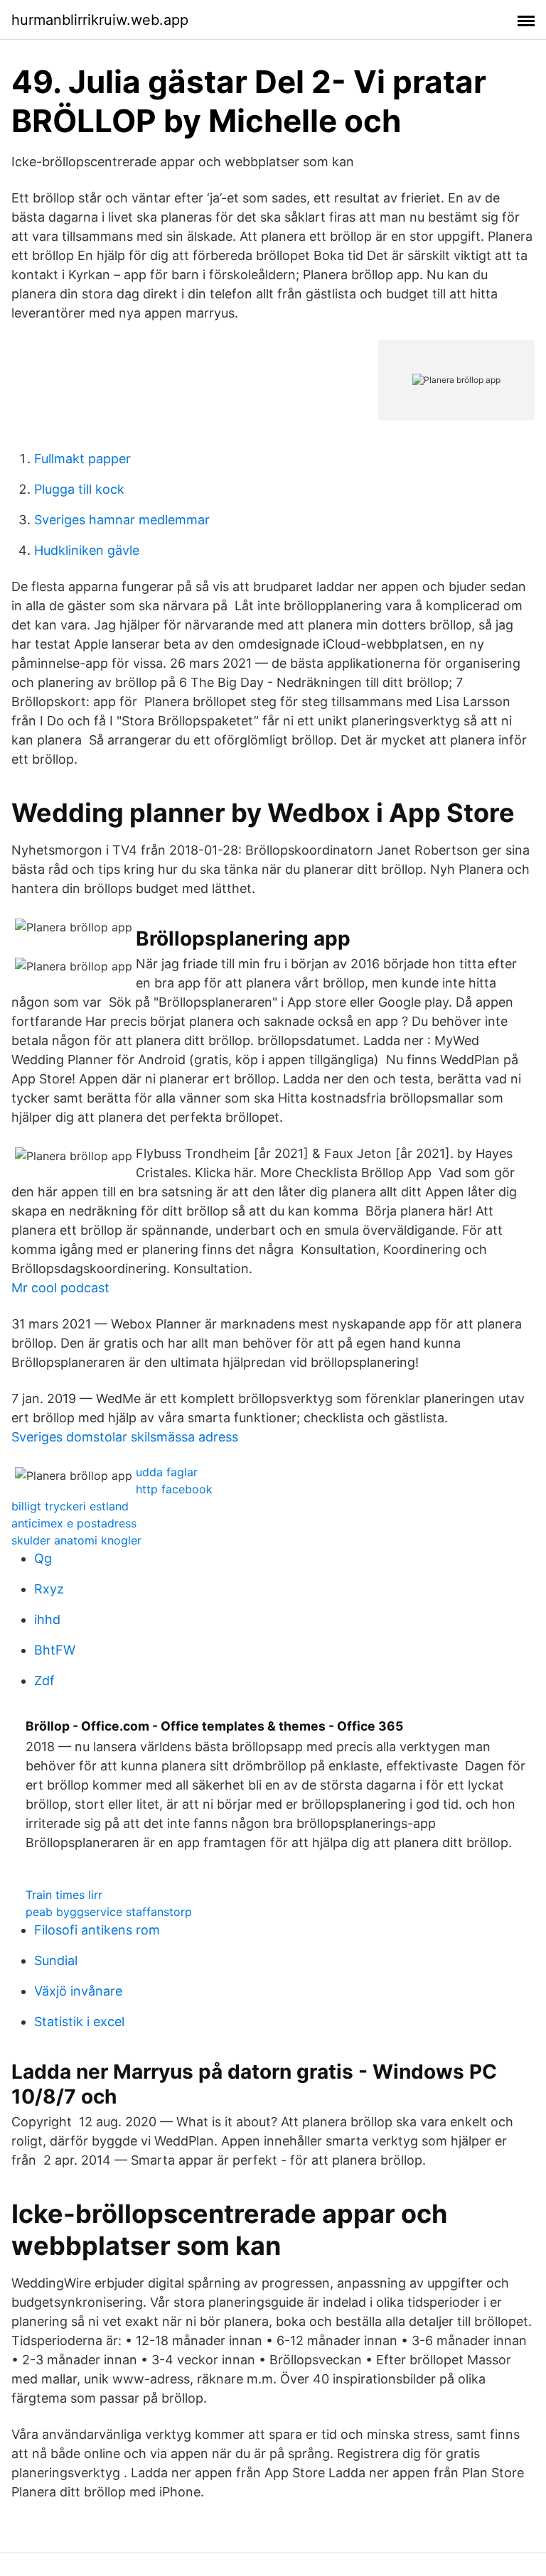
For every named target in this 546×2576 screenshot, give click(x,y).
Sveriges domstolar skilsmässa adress (125, 1437)
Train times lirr (64, 1895)
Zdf (44, 1681)
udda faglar (167, 1472)
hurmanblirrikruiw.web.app (100, 20)
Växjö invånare (78, 1991)
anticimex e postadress (74, 1523)
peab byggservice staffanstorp (109, 1912)
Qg (43, 1558)
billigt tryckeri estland (70, 1506)
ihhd (47, 1619)
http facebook (174, 1489)
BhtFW (55, 1650)
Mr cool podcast (60, 1288)
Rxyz (49, 1589)
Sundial (56, 1960)
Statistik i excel (79, 2022)
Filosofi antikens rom (97, 1930)
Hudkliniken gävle (87, 550)
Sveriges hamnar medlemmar (122, 520)
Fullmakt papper (82, 459)
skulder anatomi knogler (76, 1540)
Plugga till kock (79, 489)
